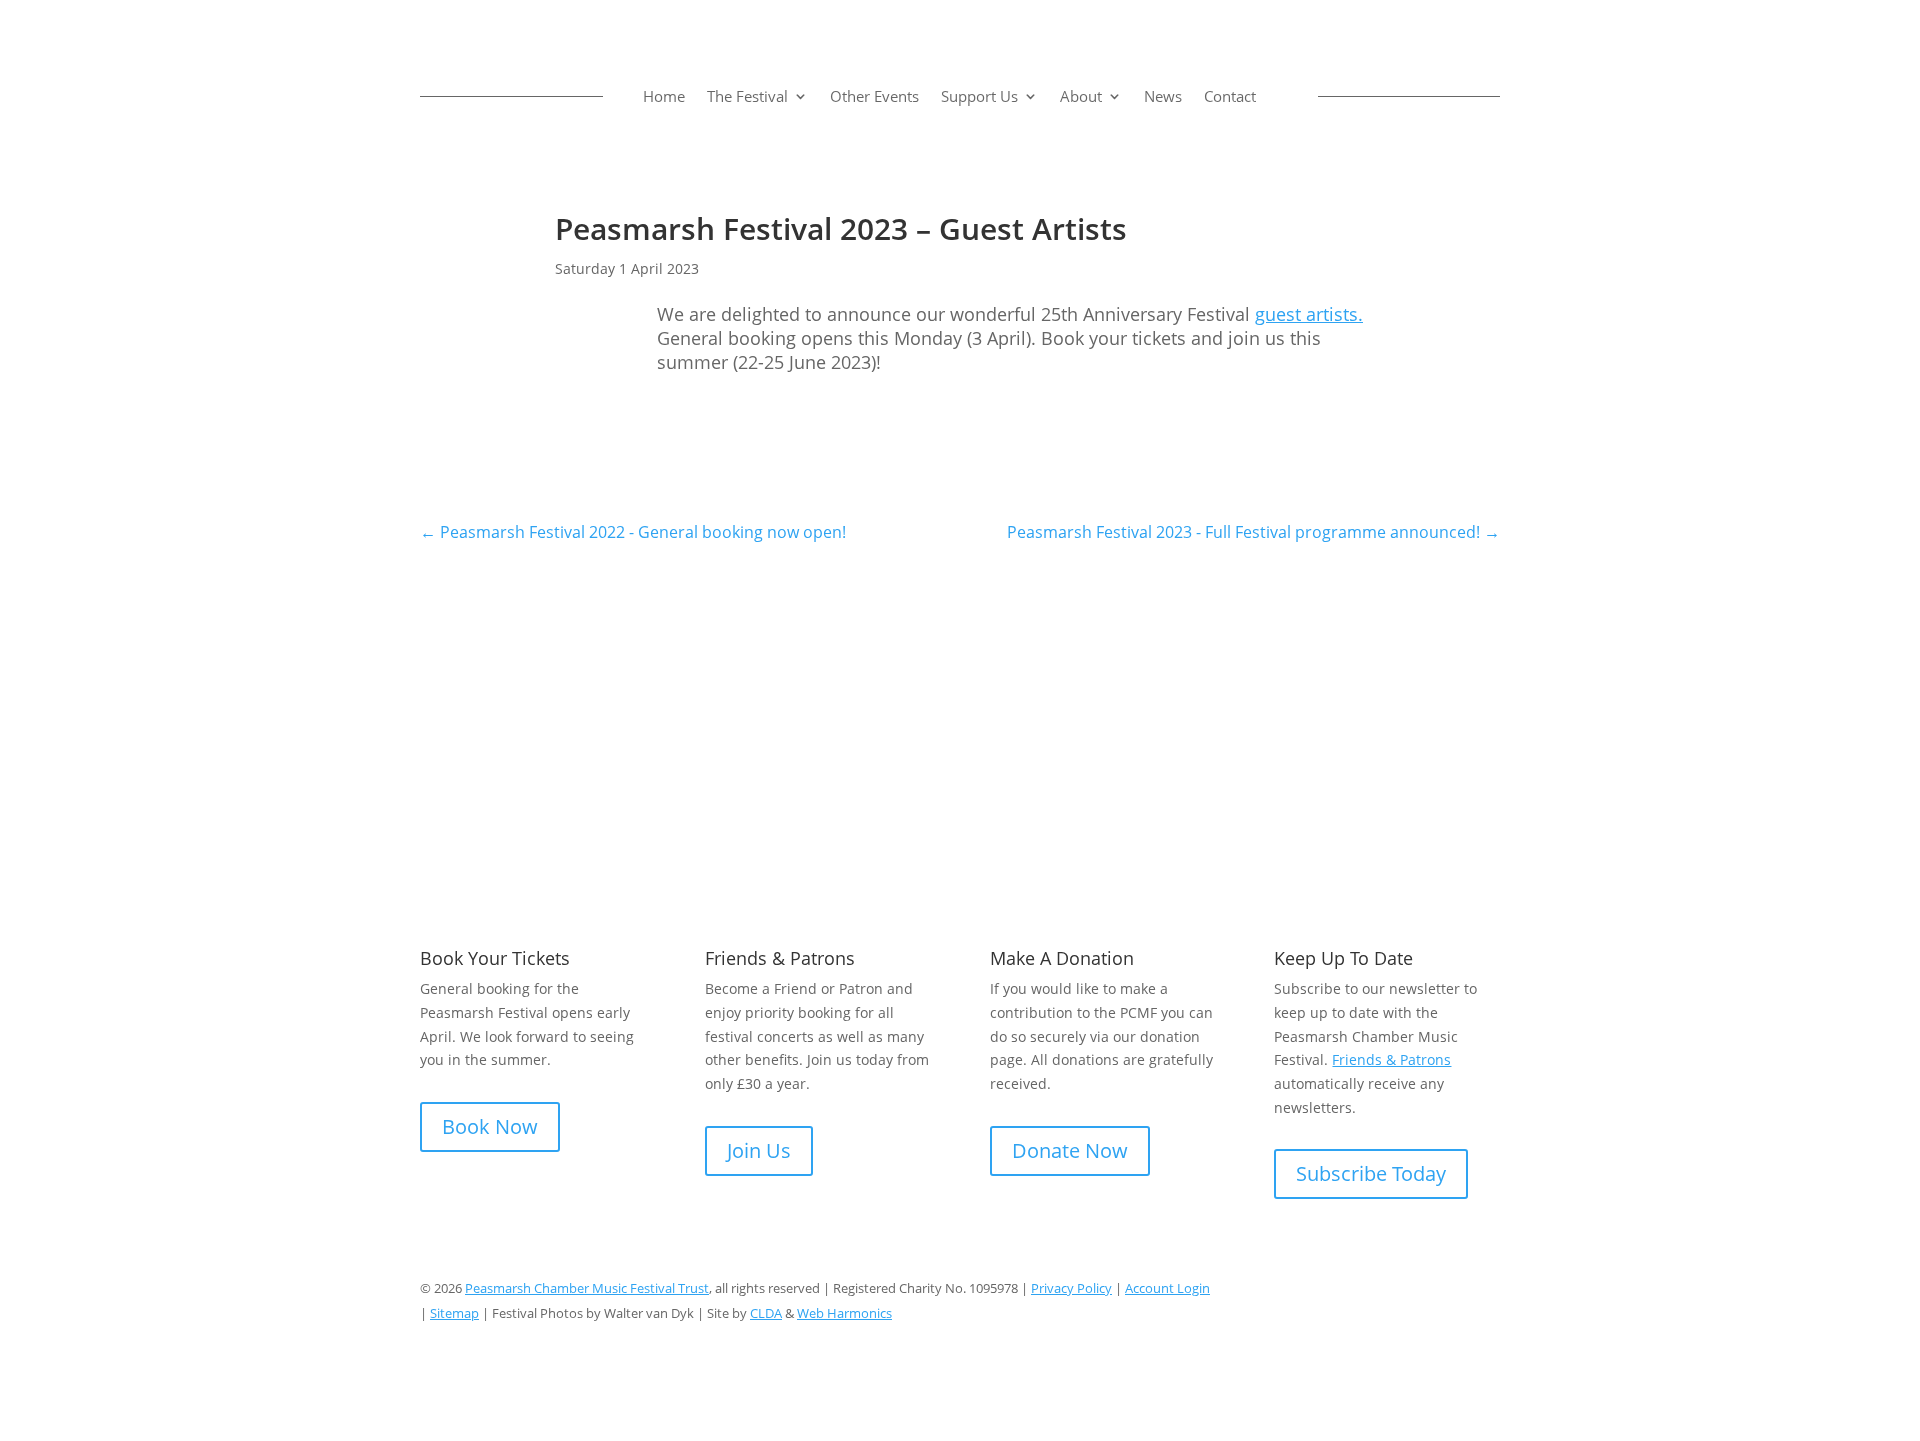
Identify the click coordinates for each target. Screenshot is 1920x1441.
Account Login (1167, 1288)
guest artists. (1309, 314)
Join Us (759, 1150)
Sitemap (454, 1313)
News (1163, 96)
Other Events (874, 96)
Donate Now (1070, 1150)
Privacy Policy (1071, 1288)
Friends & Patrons (1391, 1059)
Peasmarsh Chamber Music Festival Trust (587, 1288)
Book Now (490, 1126)
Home (664, 96)
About (1081, 96)
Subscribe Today (1371, 1173)
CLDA (766, 1313)
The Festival (747, 96)
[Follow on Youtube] (1484, 1292)
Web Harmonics (844, 1313)
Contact (1230, 96)
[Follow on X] (1444, 1292)
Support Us (979, 96)
